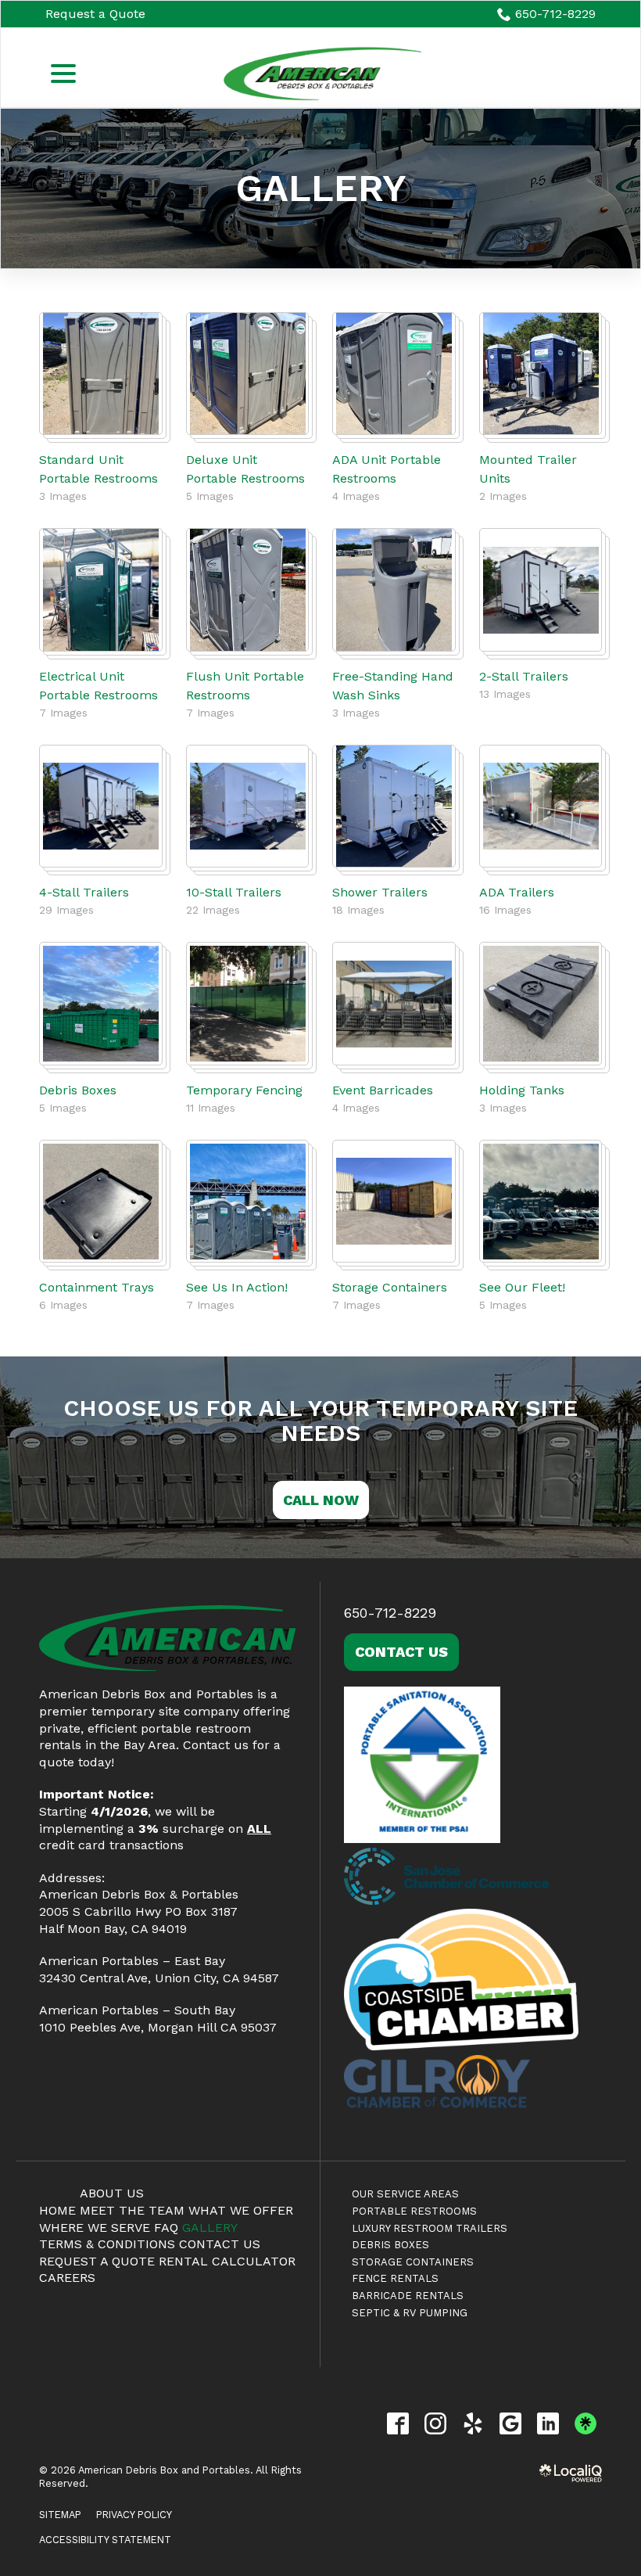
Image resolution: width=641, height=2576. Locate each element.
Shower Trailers (380, 892)
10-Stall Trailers (234, 892)
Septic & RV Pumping (410, 2313)
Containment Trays (97, 1287)
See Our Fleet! (522, 1287)
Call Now (321, 1500)
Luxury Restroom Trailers (430, 2228)
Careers (67, 2278)
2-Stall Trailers (524, 676)
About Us (112, 2193)
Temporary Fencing (244, 1090)
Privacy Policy (134, 2515)
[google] (510, 2423)
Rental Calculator (227, 2261)
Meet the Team (132, 2210)
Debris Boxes (78, 1090)
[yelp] (473, 2423)
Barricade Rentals (408, 2296)
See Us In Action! (237, 1287)
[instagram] (435, 2423)
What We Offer (241, 2210)
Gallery (321, 189)
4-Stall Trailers (84, 892)
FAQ (166, 2228)
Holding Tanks (522, 1090)
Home (57, 2210)
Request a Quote (95, 14)
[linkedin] (548, 2423)
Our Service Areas (405, 2194)
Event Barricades (383, 1090)
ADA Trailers (517, 892)
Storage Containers (390, 1287)
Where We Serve (95, 2228)
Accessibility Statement (105, 2540)
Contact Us (401, 1652)
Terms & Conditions (107, 2244)
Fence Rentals (395, 2278)
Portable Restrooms (414, 2211)
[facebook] (397, 2423)
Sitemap (60, 2515)
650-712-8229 (555, 14)
